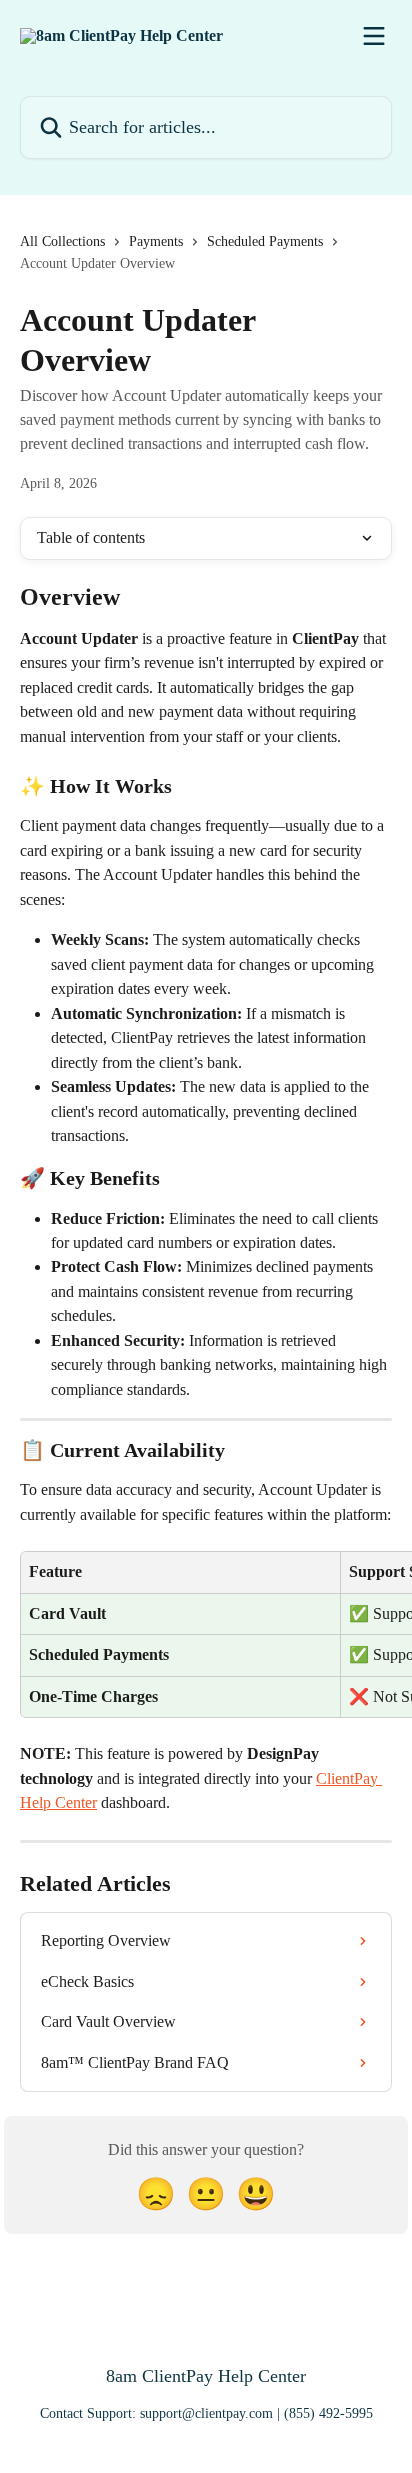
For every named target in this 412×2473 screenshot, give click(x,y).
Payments (156, 241)
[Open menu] (374, 36)
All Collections (62, 241)
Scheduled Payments (265, 241)
